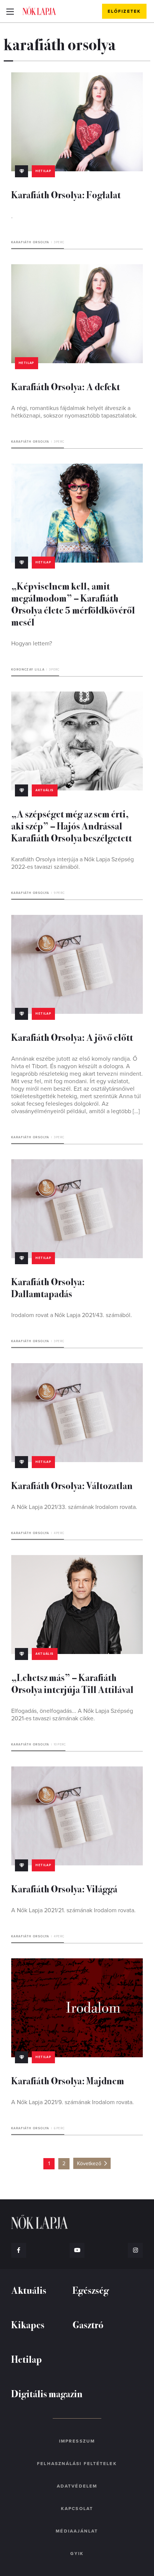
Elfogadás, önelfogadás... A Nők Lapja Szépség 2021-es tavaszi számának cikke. (72, 1715)
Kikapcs (28, 2324)
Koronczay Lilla (28, 670)
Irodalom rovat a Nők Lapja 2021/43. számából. (72, 1315)
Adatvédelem (77, 2486)
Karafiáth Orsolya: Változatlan (72, 1485)
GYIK (77, 2554)
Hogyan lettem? (32, 644)
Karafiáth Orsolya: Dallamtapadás (48, 1287)
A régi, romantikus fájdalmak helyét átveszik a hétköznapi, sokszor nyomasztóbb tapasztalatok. (74, 412)
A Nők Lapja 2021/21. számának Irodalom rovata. (73, 1910)
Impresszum (77, 2441)
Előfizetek (124, 11)
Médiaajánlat (77, 2531)
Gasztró (88, 2324)
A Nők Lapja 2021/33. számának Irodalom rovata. (74, 1507)
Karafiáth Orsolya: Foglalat (66, 194)
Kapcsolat (77, 2509)
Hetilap (43, 171)
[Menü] (10, 11)
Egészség (91, 2290)
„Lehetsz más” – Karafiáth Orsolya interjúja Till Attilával (72, 1683)
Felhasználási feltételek (77, 2464)
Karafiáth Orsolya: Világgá (64, 1888)
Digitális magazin (47, 2393)
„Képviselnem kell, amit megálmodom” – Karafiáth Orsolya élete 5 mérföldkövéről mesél (73, 604)
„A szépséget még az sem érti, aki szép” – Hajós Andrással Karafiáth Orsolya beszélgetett (72, 825)
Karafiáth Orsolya (30, 242)
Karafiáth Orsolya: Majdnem (68, 2080)
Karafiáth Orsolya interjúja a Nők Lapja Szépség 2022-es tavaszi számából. (73, 863)
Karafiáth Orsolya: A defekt (66, 386)
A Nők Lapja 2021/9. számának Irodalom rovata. (73, 2102)
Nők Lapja (39, 11)
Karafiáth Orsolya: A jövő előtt (72, 1037)
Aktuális (44, 790)
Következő (89, 2164)
